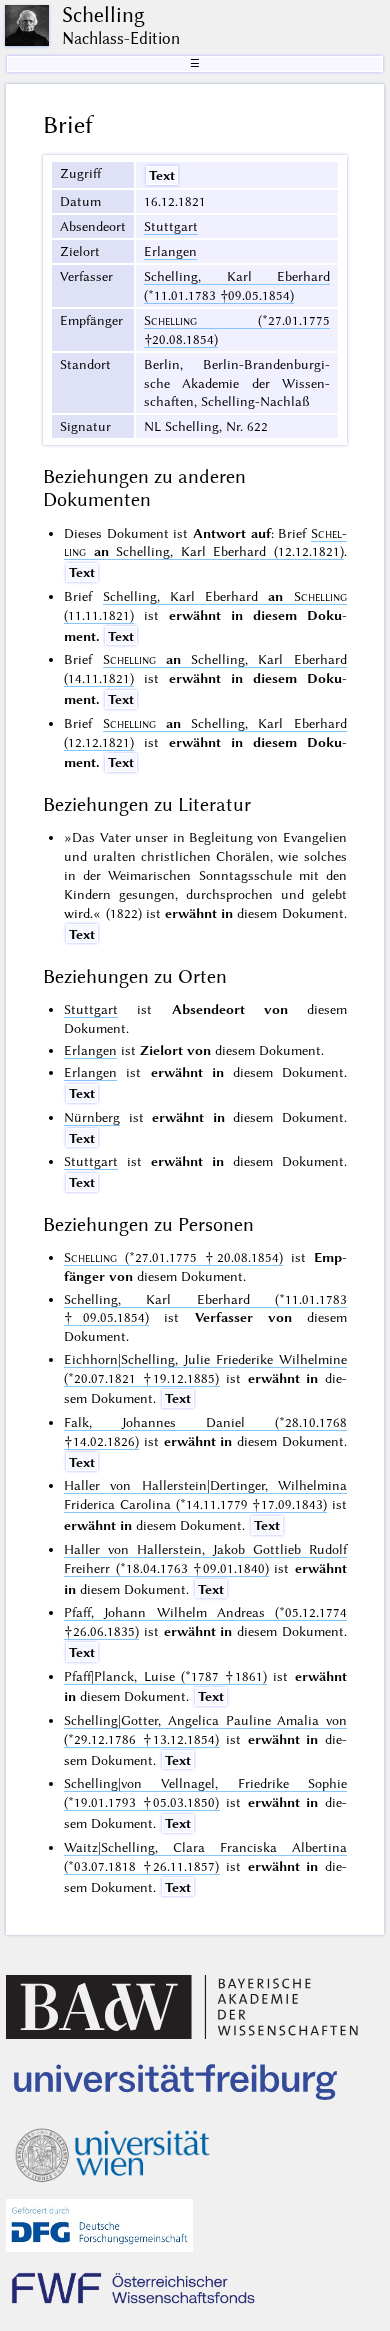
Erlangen (170, 251)
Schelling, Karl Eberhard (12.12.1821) (205, 542)
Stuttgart (171, 226)
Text (162, 175)
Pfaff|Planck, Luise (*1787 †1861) (165, 1676)
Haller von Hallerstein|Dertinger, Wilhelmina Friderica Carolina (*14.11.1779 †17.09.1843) (205, 1494)
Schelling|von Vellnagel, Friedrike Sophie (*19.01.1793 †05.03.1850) (205, 1792)
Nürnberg (92, 1117)
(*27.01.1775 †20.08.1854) (173, 1257)
